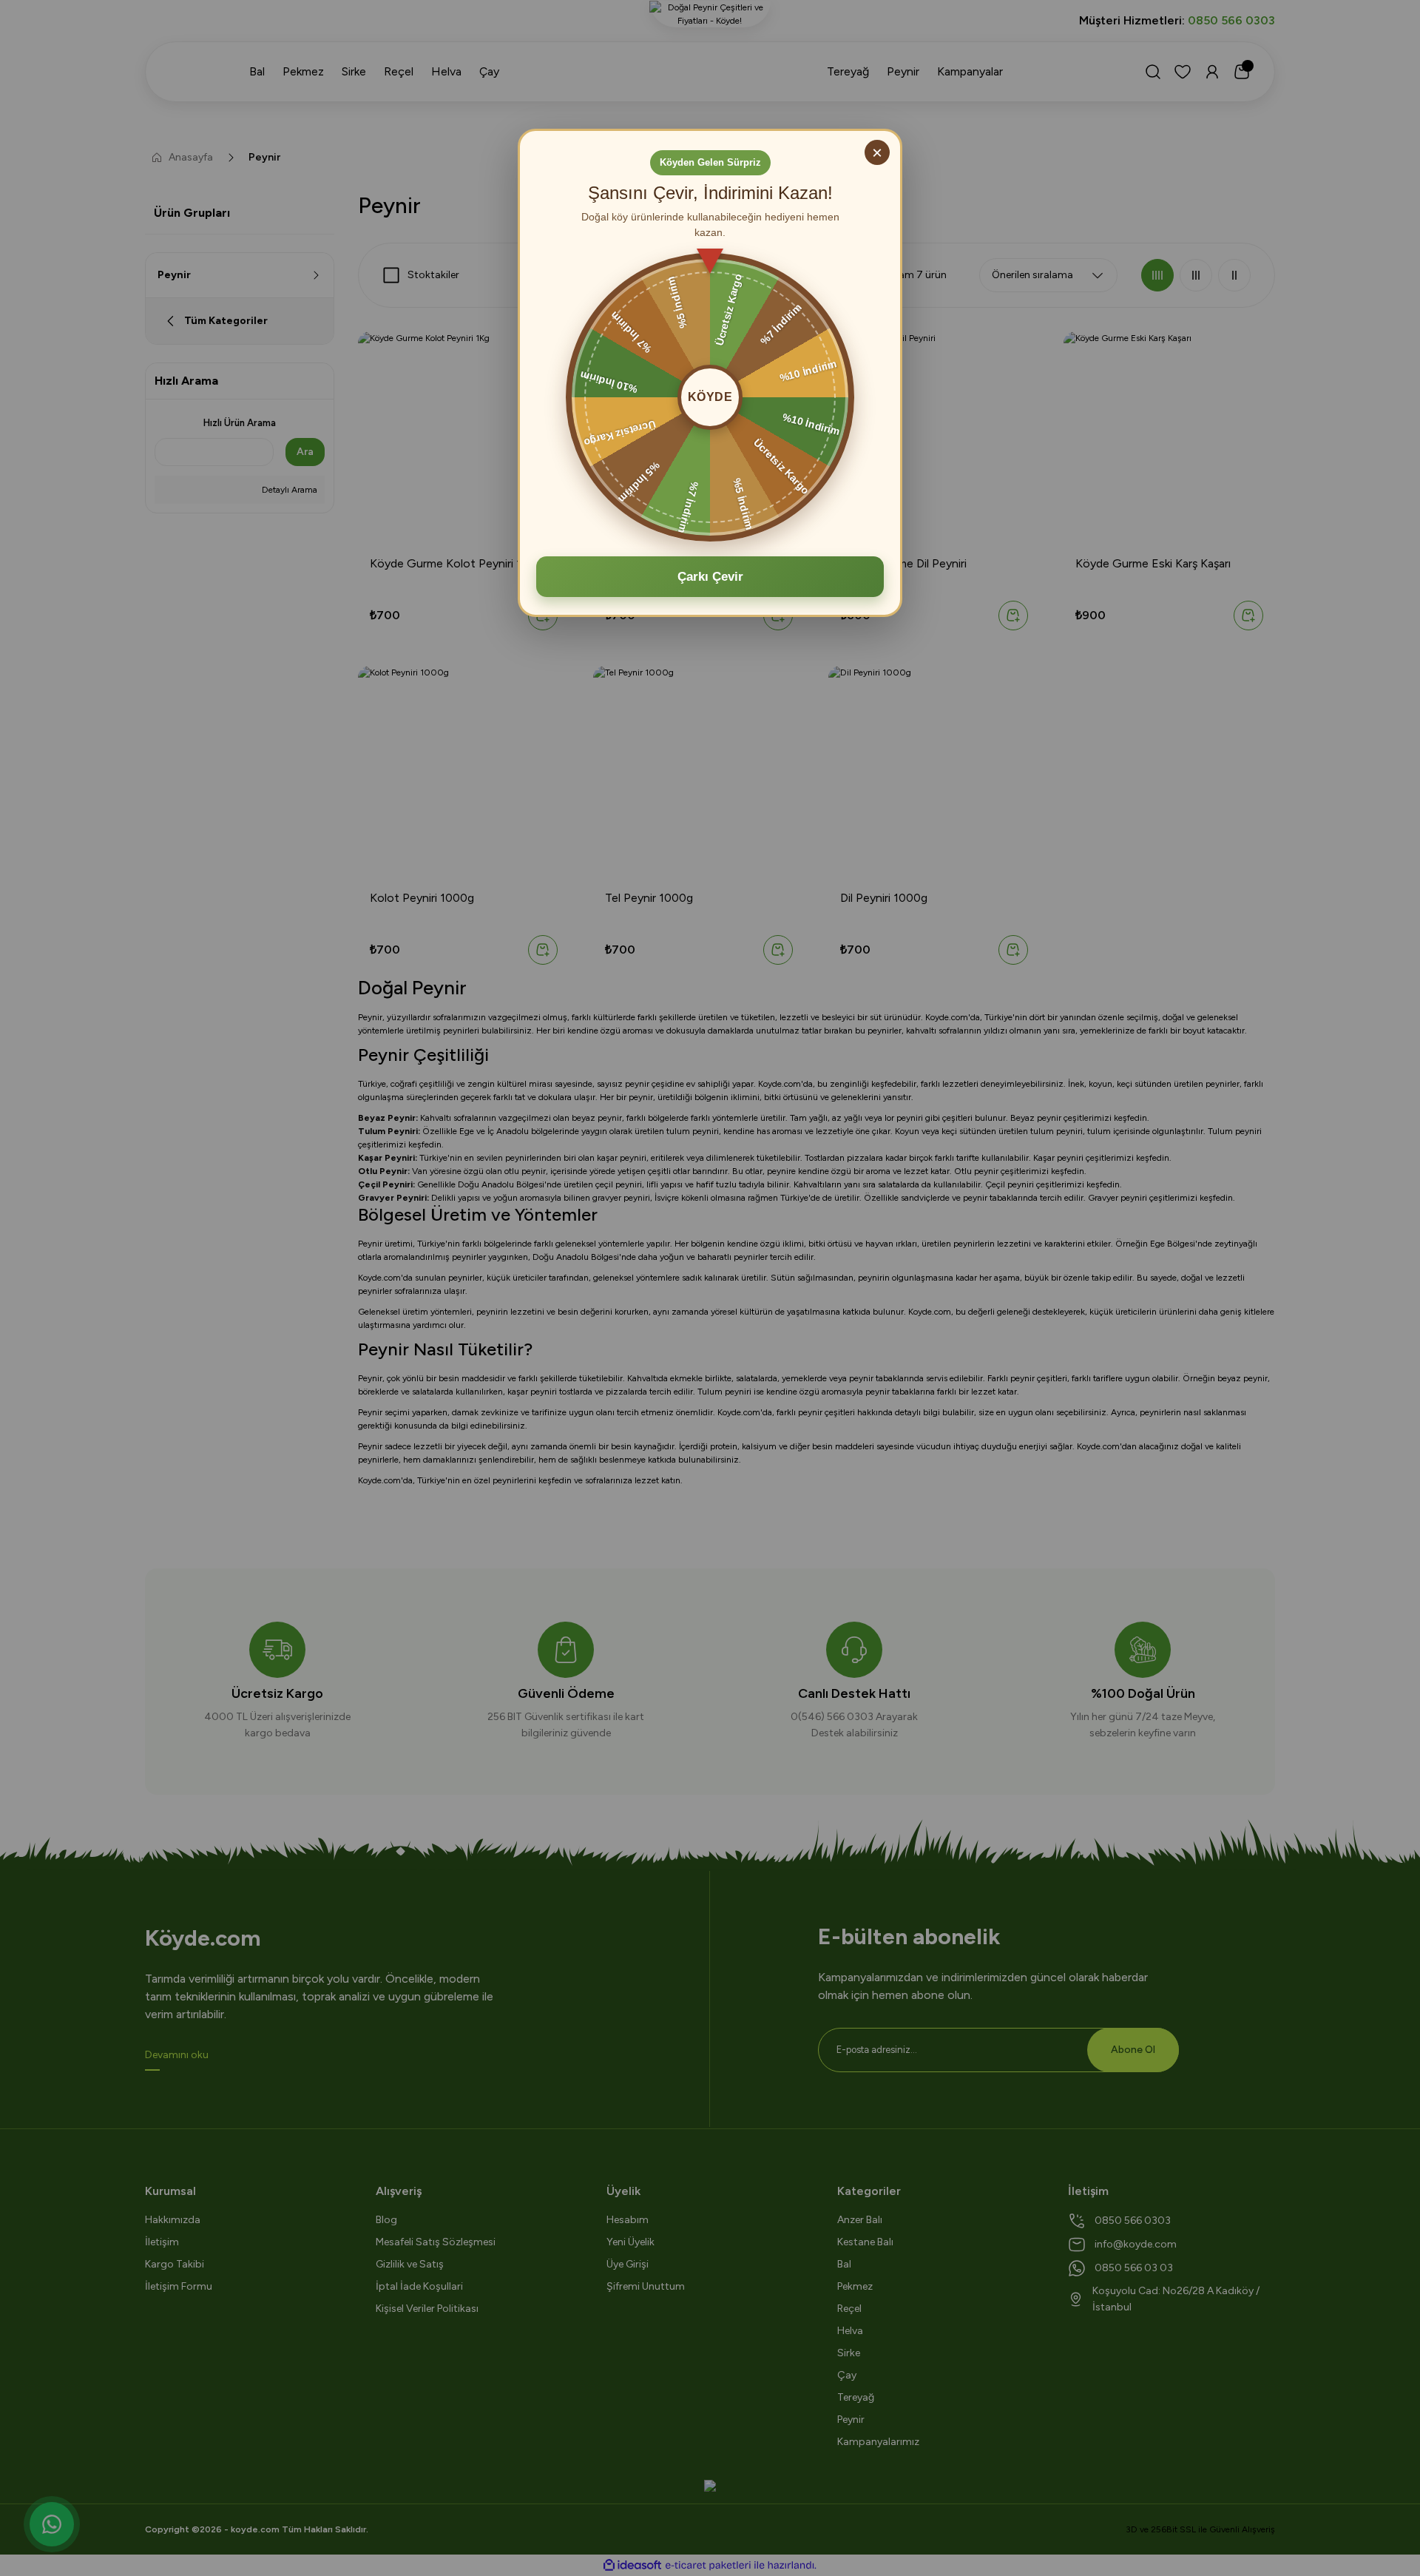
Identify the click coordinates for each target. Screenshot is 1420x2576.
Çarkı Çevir (710, 577)
